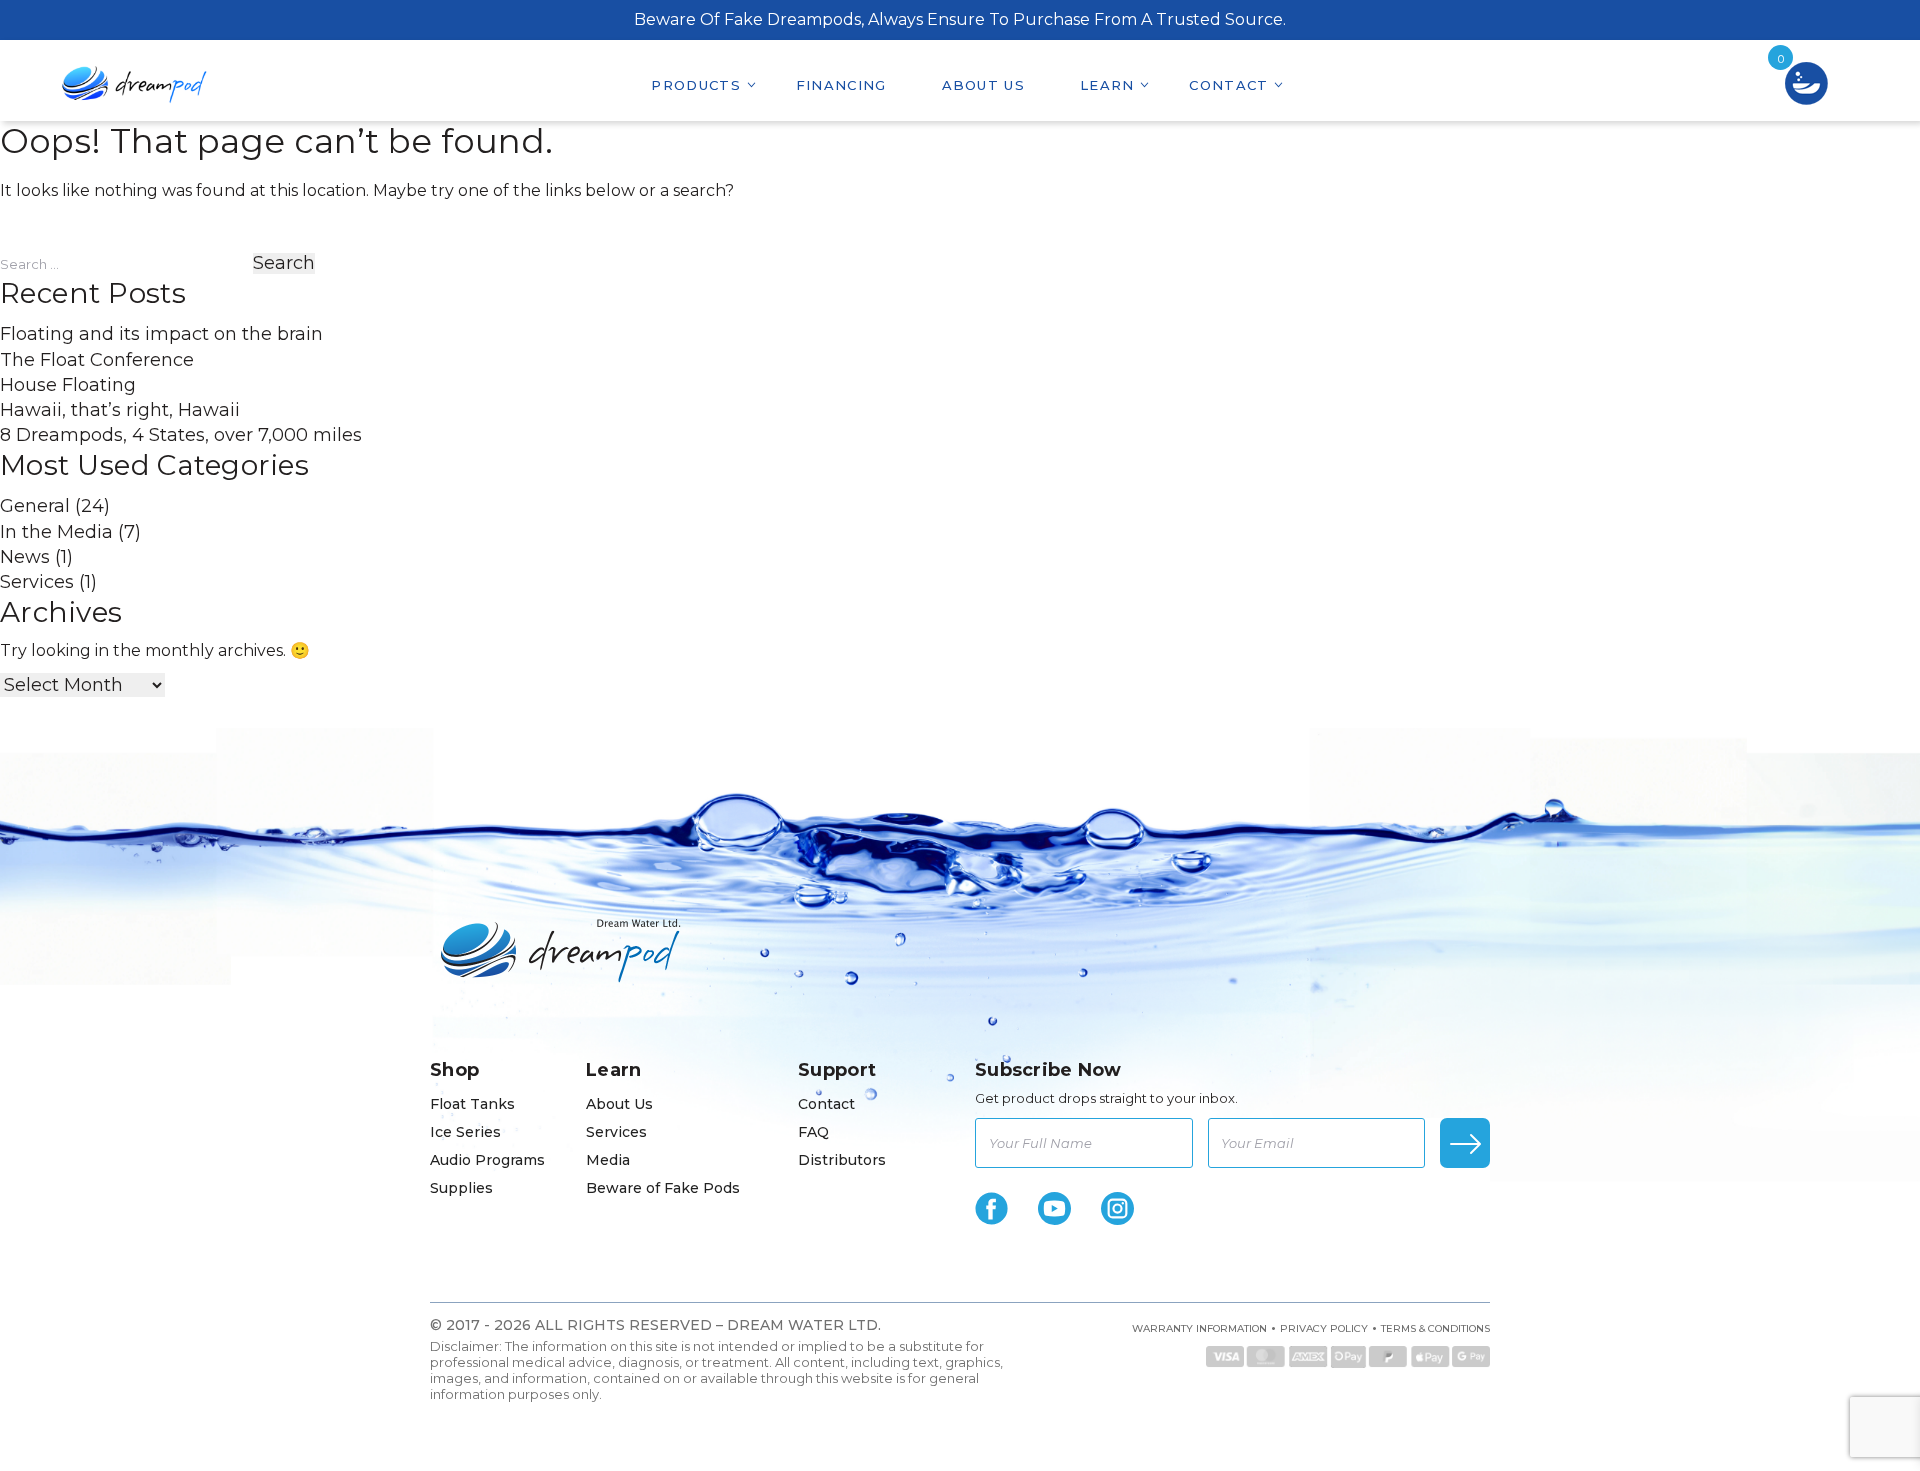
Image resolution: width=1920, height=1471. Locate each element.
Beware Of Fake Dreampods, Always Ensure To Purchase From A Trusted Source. (960, 19)
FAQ (813, 1132)
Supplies (461, 1188)
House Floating (68, 385)
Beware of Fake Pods (663, 1188)
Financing (841, 85)
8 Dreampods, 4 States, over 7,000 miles (181, 435)
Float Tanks (472, 1104)
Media (608, 1160)
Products (695, 85)
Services (37, 582)
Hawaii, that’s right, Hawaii (120, 410)
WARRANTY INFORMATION (1199, 1328)
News (25, 557)
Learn (1107, 85)
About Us (983, 85)
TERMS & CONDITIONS (1435, 1328)
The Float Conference (97, 360)
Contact (1228, 85)
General (35, 506)
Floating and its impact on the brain (161, 334)
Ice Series (465, 1132)
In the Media (56, 532)
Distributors (842, 1160)
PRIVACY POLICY (1324, 1328)
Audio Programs (487, 1160)
